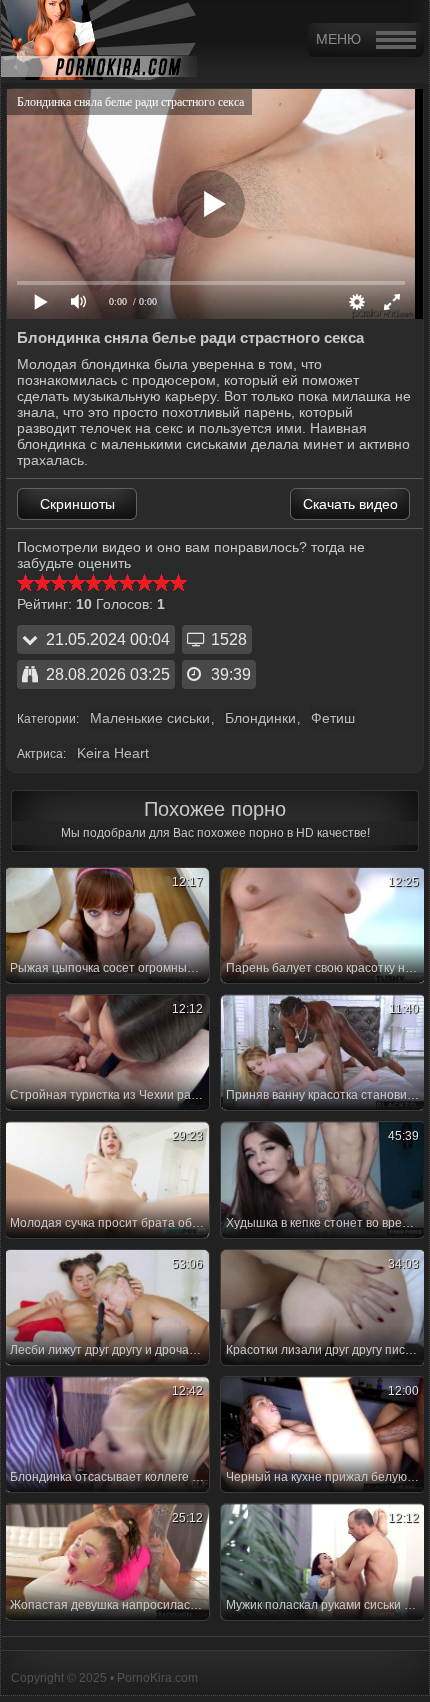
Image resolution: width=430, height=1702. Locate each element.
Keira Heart (113, 753)
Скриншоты (77, 504)
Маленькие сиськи (150, 718)
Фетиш (333, 718)
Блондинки (260, 718)
